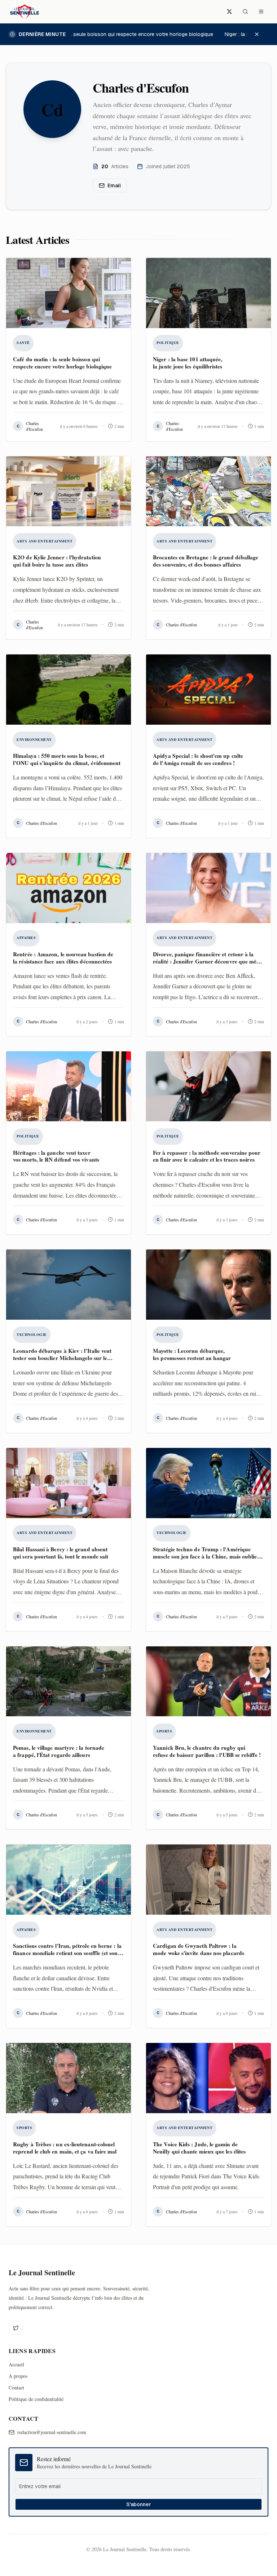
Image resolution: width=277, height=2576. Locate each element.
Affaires (26, 938)
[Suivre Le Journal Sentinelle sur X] (229, 12)
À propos (18, 2376)
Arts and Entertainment (45, 541)
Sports (164, 1731)
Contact (16, 2387)
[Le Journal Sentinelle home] (25, 12)
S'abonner (139, 2504)
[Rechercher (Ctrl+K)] (245, 12)
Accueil (16, 2364)
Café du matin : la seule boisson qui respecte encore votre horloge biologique (117, 34)
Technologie (32, 1334)
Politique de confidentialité (36, 2399)
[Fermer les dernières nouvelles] (260, 34)
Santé (23, 343)
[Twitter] (16, 2328)
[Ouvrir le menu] (261, 12)
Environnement (34, 739)
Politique (168, 343)
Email (114, 185)
